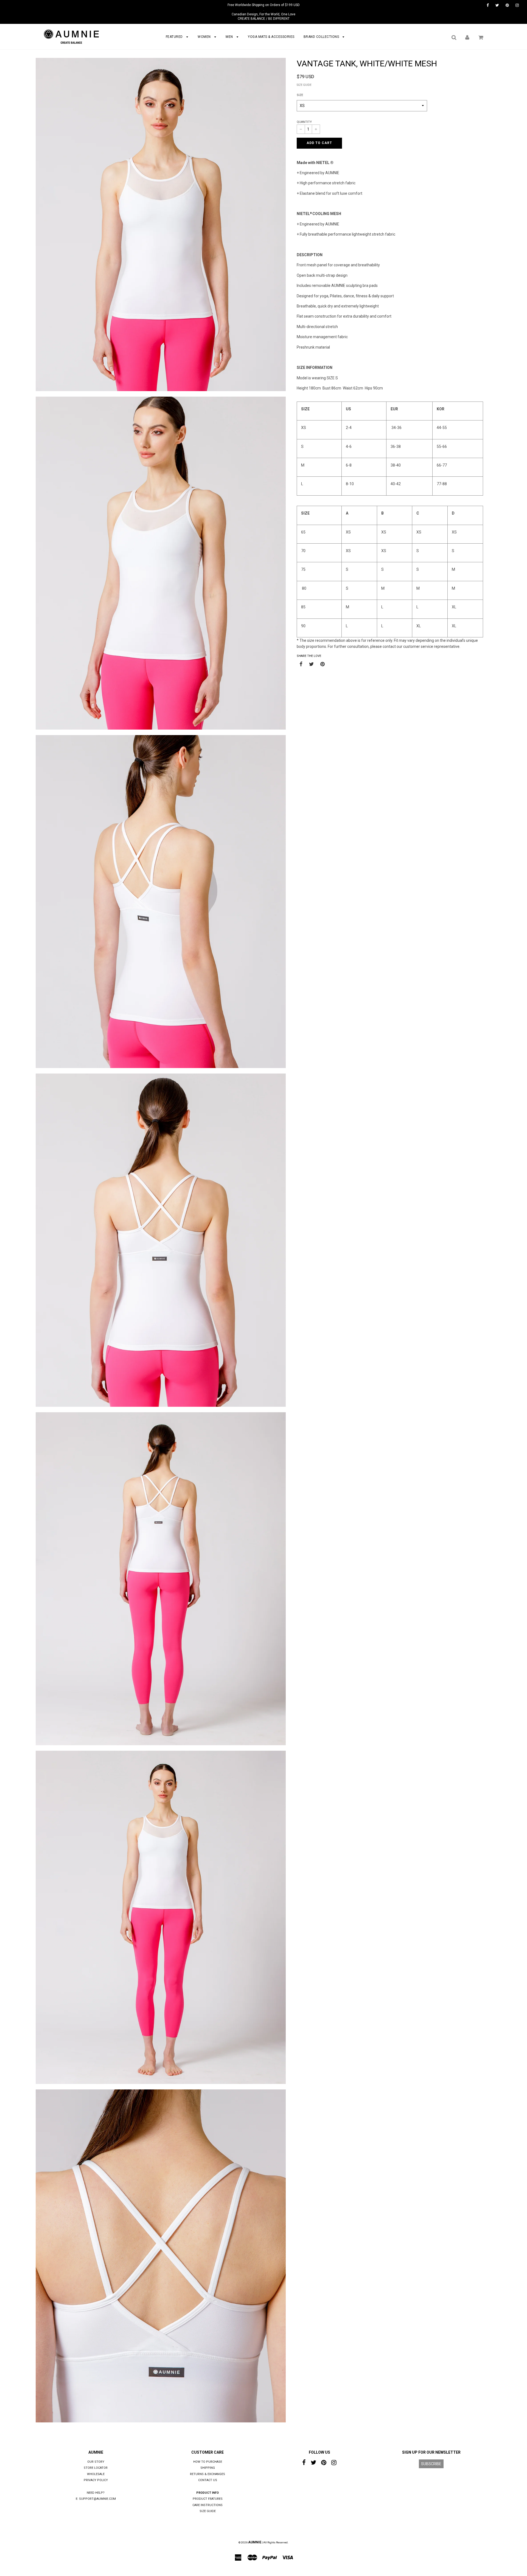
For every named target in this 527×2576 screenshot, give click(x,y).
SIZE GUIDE (304, 85)
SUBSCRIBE (431, 2464)
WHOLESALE (96, 2474)
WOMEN (205, 37)
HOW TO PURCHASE (208, 2462)
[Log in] (467, 37)
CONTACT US (208, 2480)
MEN (230, 37)
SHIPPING (208, 2468)
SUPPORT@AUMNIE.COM (97, 2499)
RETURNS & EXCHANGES (208, 2474)
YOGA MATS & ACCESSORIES (271, 37)
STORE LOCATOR (96, 2468)
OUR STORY (96, 2462)
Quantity (304, 122)
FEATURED (175, 37)
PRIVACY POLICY (96, 2480)
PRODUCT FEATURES (208, 2499)
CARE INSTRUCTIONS (208, 2505)
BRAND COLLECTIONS (322, 37)
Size (300, 95)
